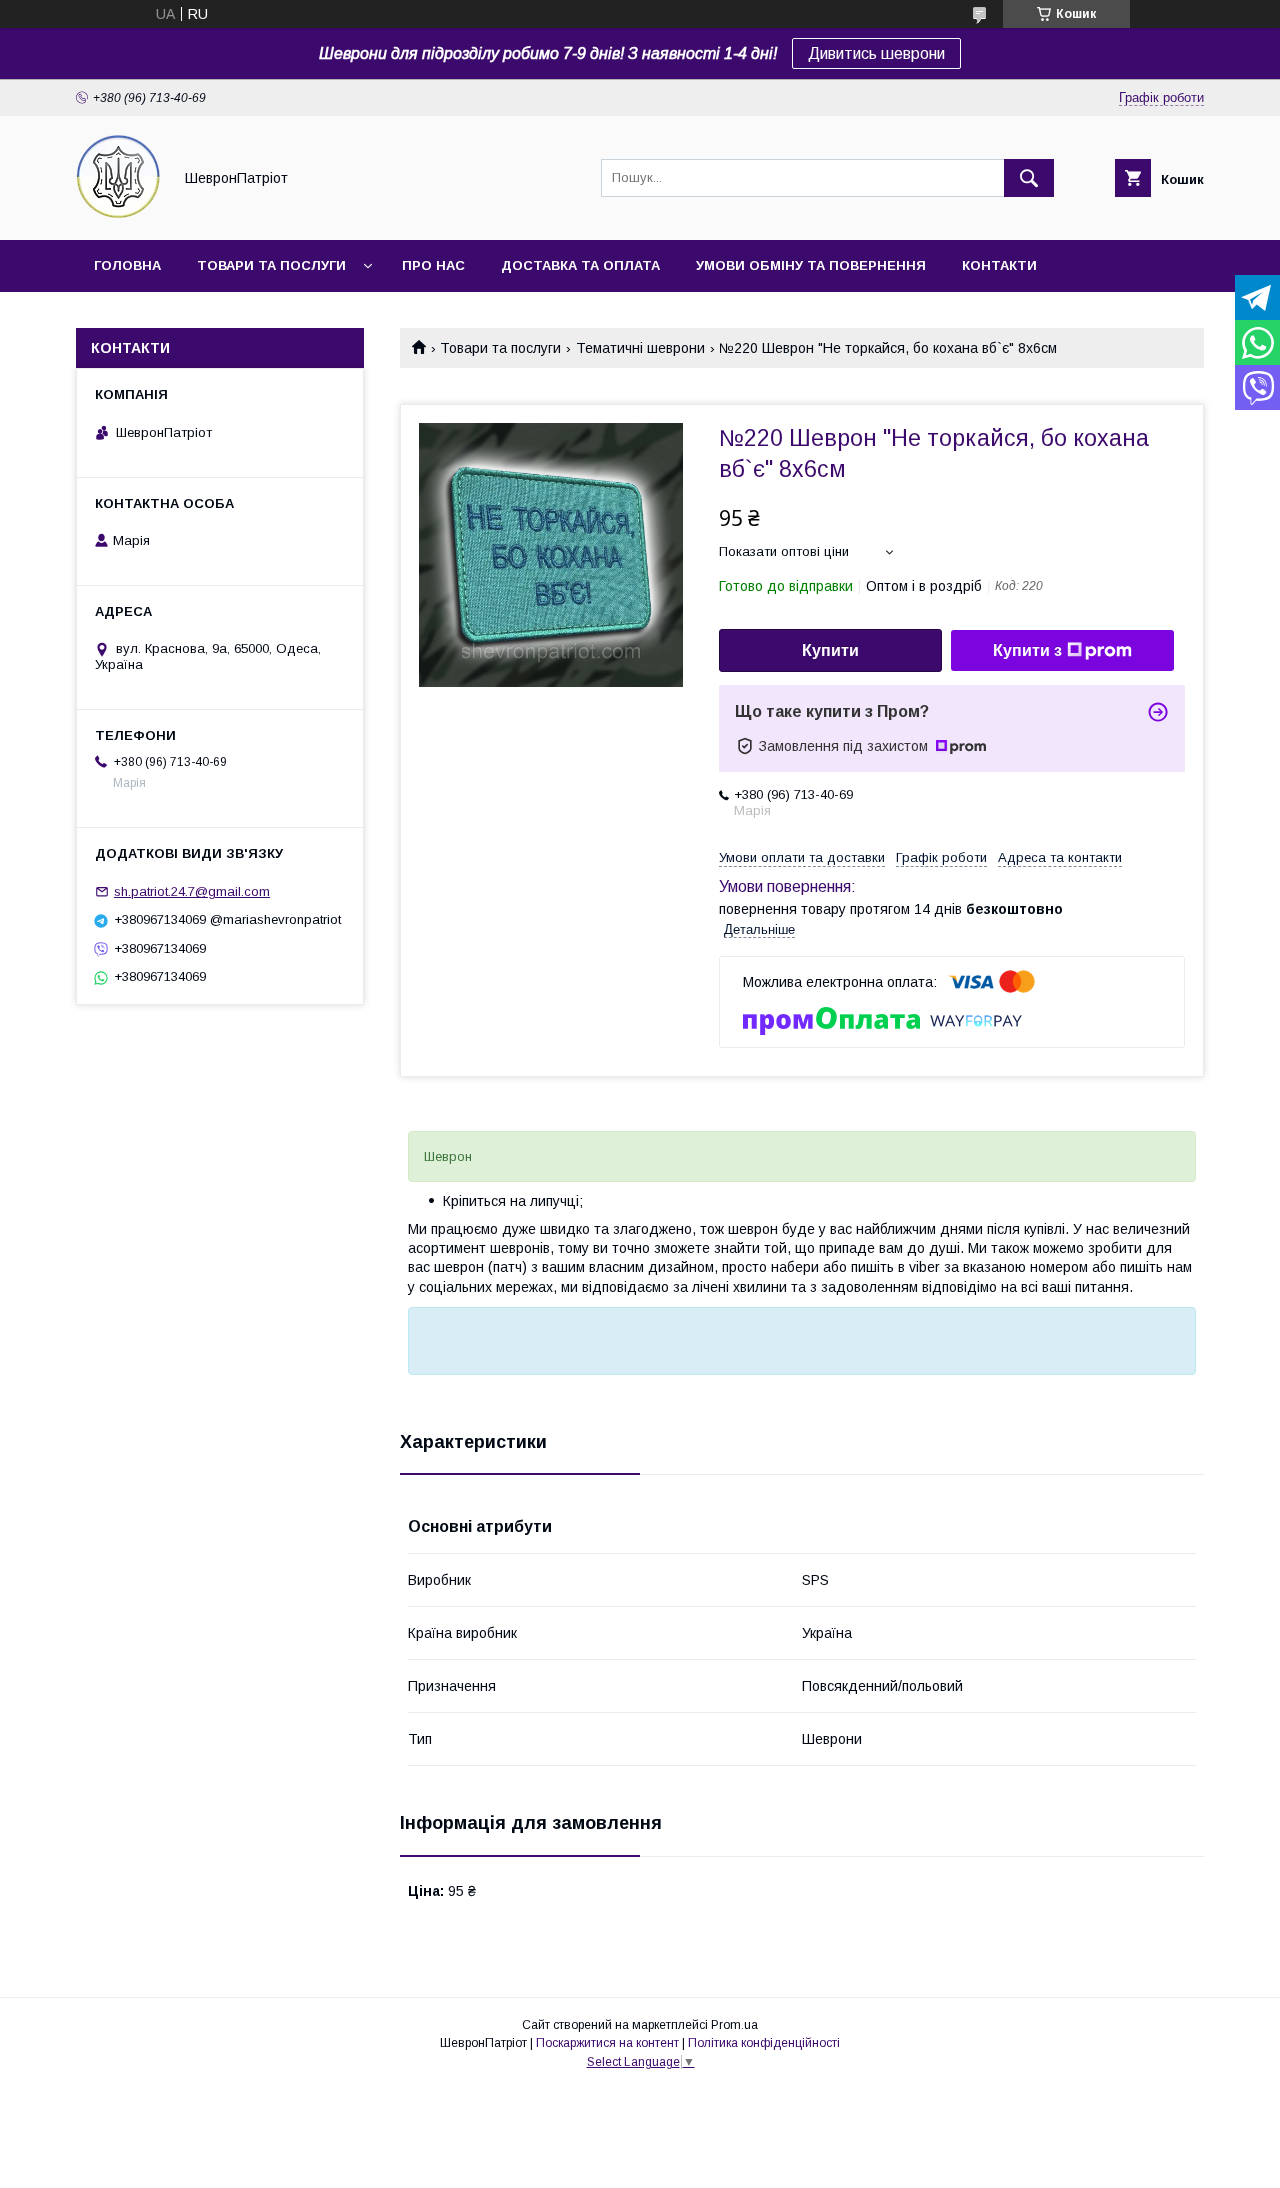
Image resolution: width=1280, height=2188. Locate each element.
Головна (127, 265)
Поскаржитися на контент (607, 2043)
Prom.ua (734, 2025)
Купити (830, 650)
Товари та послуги (271, 265)
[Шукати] (1029, 178)
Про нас (433, 265)
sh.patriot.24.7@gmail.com (192, 891)
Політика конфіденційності (764, 2043)
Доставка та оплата (580, 265)
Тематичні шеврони (640, 348)
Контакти (999, 265)
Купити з (1027, 650)
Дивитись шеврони (876, 53)
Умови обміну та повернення (811, 265)
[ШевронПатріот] (118, 214)
